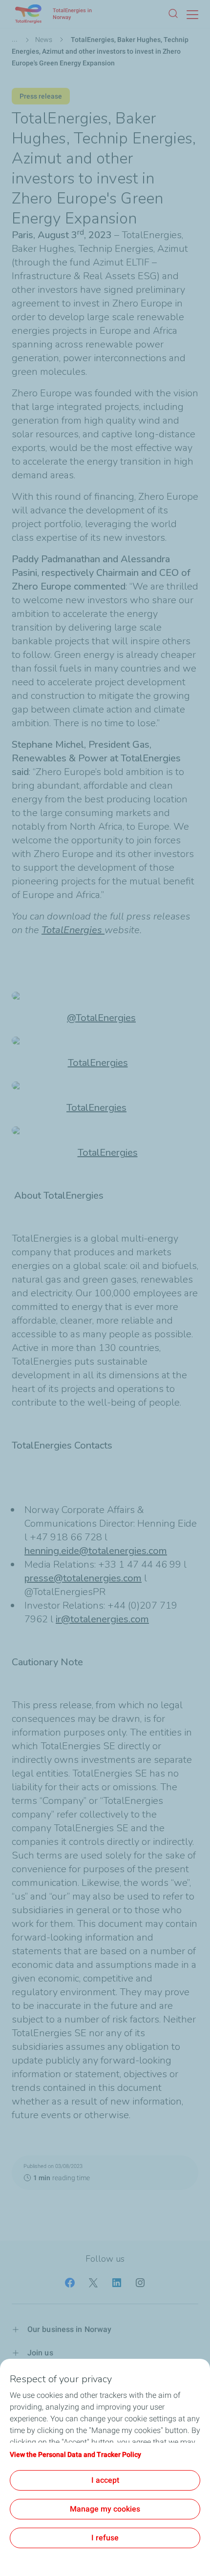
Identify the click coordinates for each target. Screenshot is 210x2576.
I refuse (105, 2538)
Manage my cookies (105, 2509)
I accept (105, 2480)
